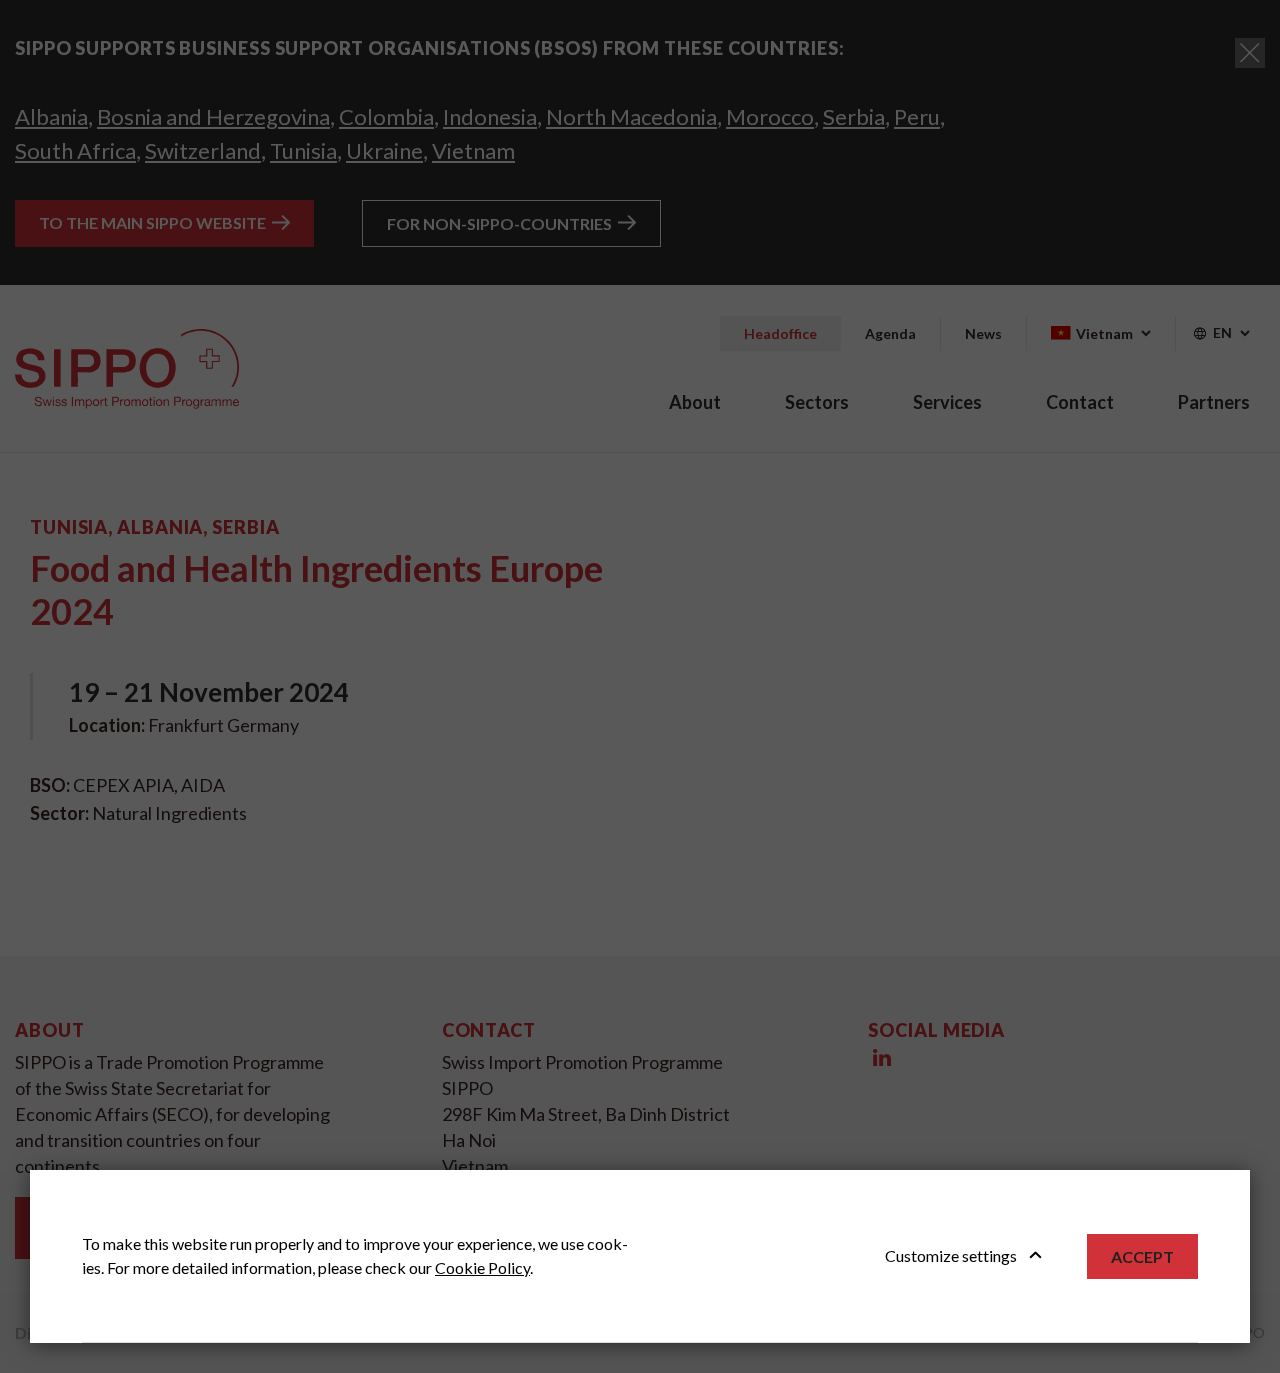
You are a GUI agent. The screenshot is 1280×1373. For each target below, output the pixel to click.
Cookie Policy (482, 1267)
